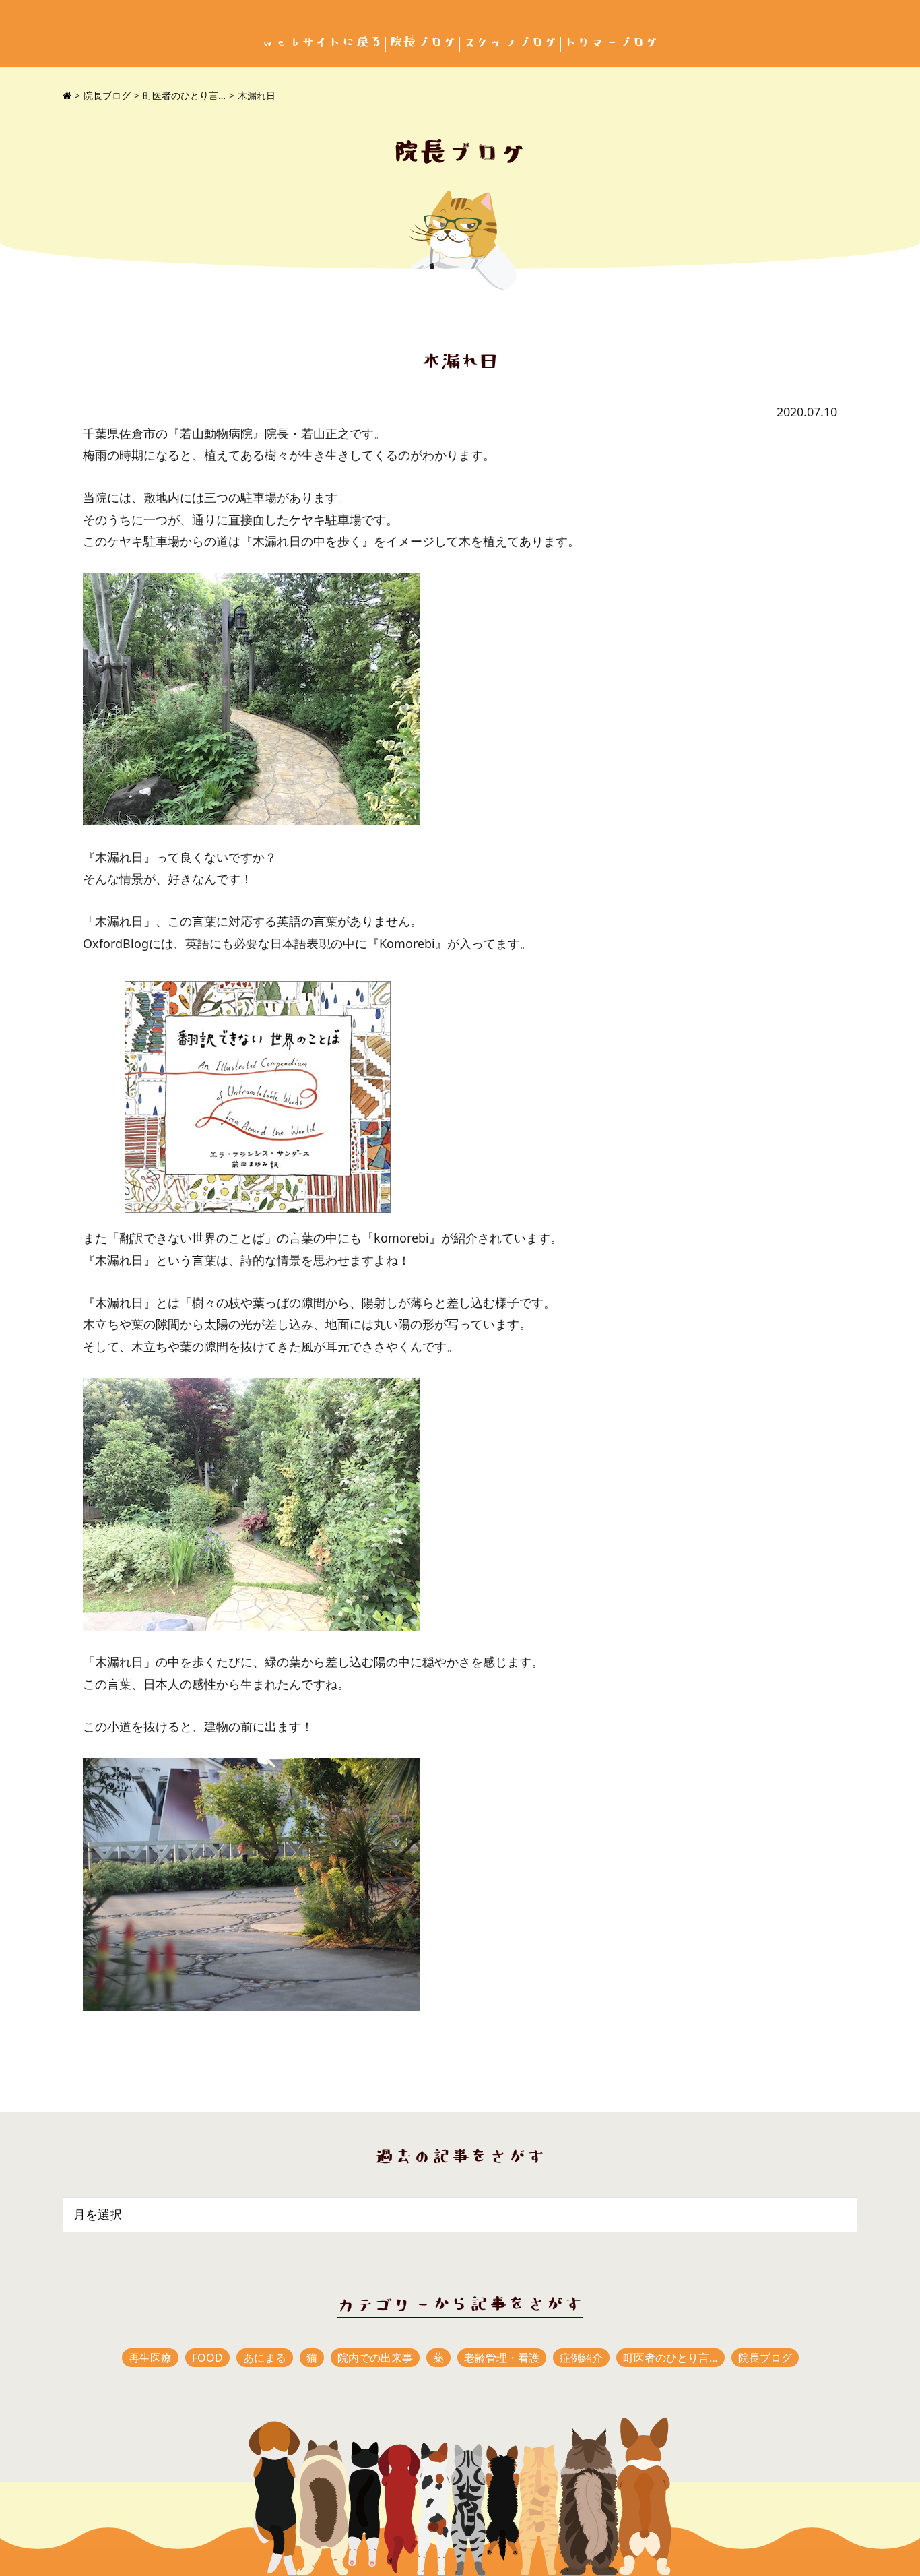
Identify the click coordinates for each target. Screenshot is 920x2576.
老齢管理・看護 (502, 2358)
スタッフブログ (511, 43)
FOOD (207, 2358)
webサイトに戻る (322, 43)
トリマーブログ (612, 43)
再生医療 (150, 2358)
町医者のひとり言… (184, 95)
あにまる (265, 2358)
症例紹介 (581, 2358)
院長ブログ (423, 43)
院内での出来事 (375, 2358)
